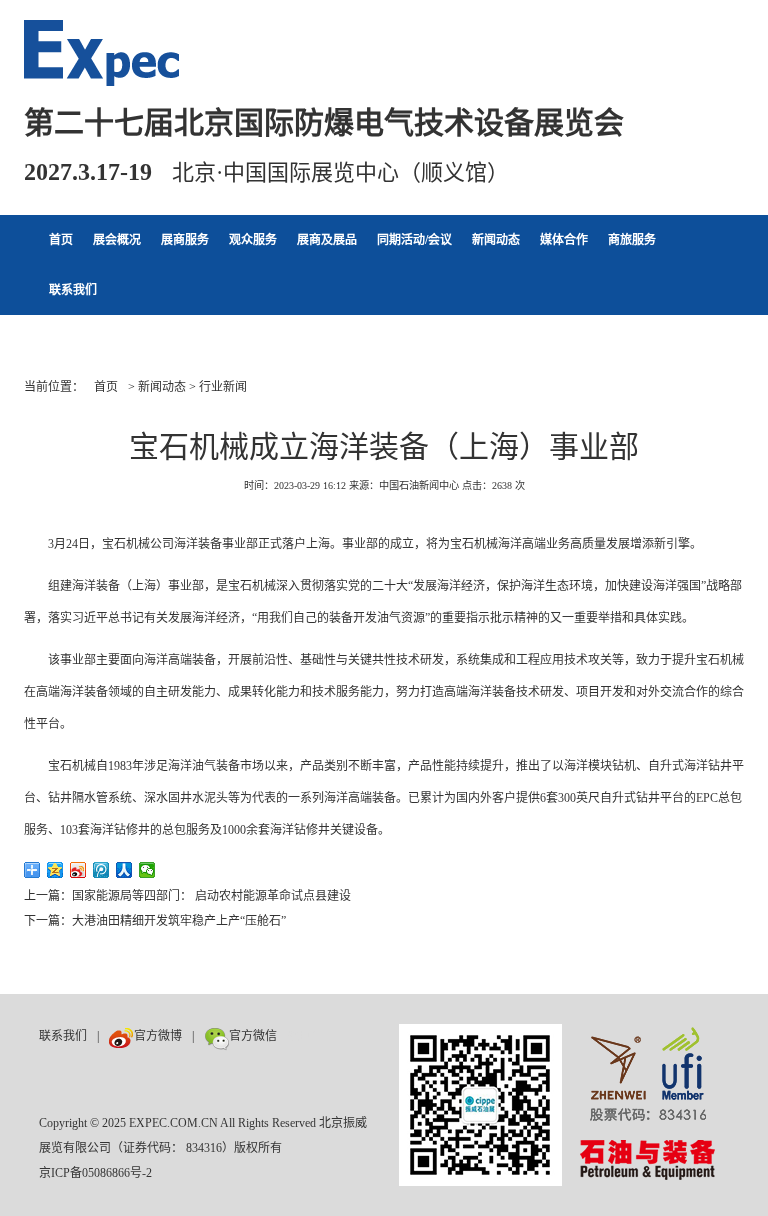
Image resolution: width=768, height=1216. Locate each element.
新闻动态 (496, 240)
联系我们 (73, 290)
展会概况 (117, 240)
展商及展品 (327, 240)
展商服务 (185, 240)
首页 (61, 240)
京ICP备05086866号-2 (95, 1173)
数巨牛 (305, 1036)
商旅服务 (632, 240)
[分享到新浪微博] (78, 870)
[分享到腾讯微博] (101, 870)
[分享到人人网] (124, 870)
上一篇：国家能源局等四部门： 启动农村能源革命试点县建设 (187, 896)
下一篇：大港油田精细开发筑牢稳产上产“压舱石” (155, 921)
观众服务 (253, 240)
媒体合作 (564, 240)
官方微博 (158, 1036)
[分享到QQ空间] (55, 870)
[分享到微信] (147, 870)
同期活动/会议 (414, 240)
